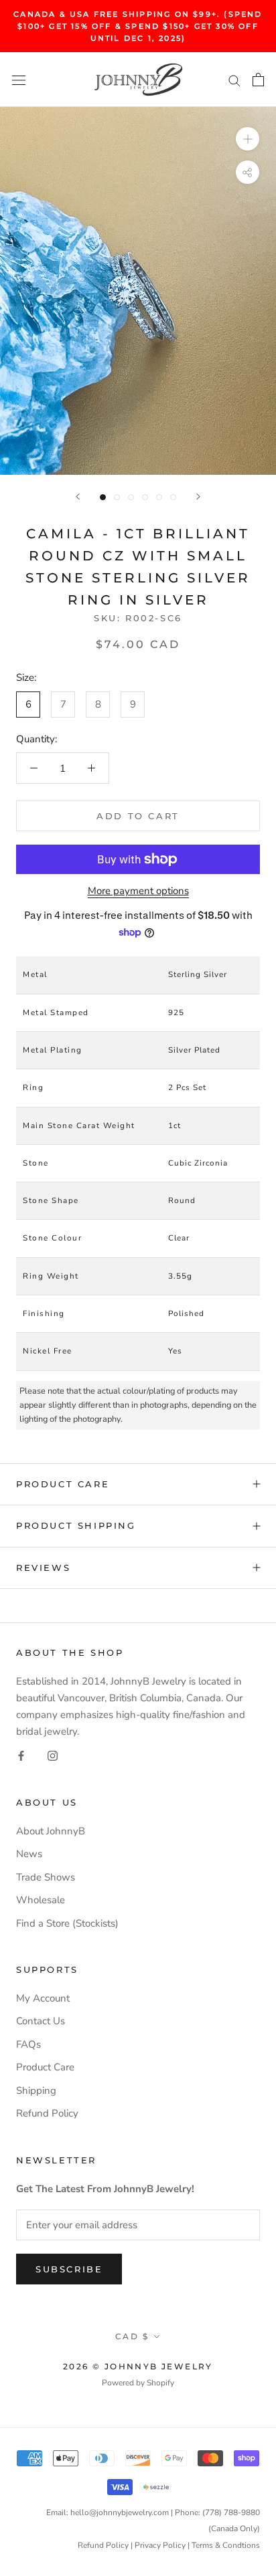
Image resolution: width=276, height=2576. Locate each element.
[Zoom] (248, 139)
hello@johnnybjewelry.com (120, 2512)
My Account (43, 1998)
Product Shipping (76, 1525)
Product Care (63, 1484)
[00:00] (138, 291)
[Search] (234, 80)
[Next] (198, 497)
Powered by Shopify (138, 2383)
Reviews (43, 1568)
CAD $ (132, 2336)
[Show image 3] (131, 497)
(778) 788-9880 (231, 2512)
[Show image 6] (173, 497)
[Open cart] (258, 80)
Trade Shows (46, 1877)
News (29, 1854)
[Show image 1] (103, 497)
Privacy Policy (160, 2545)
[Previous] (78, 497)
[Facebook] (21, 1755)
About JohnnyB (51, 1831)
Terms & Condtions (226, 2545)
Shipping (36, 2090)
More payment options (138, 891)
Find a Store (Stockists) (67, 1923)
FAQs (28, 2044)
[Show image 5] (159, 497)
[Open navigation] (19, 80)
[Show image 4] (145, 497)
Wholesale (41, 1900)
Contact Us (41, 2021)
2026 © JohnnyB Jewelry (138, 2366)
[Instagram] (53, 1755)
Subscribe (69, 2269)
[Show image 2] (117, 497)
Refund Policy (47, 2113)
